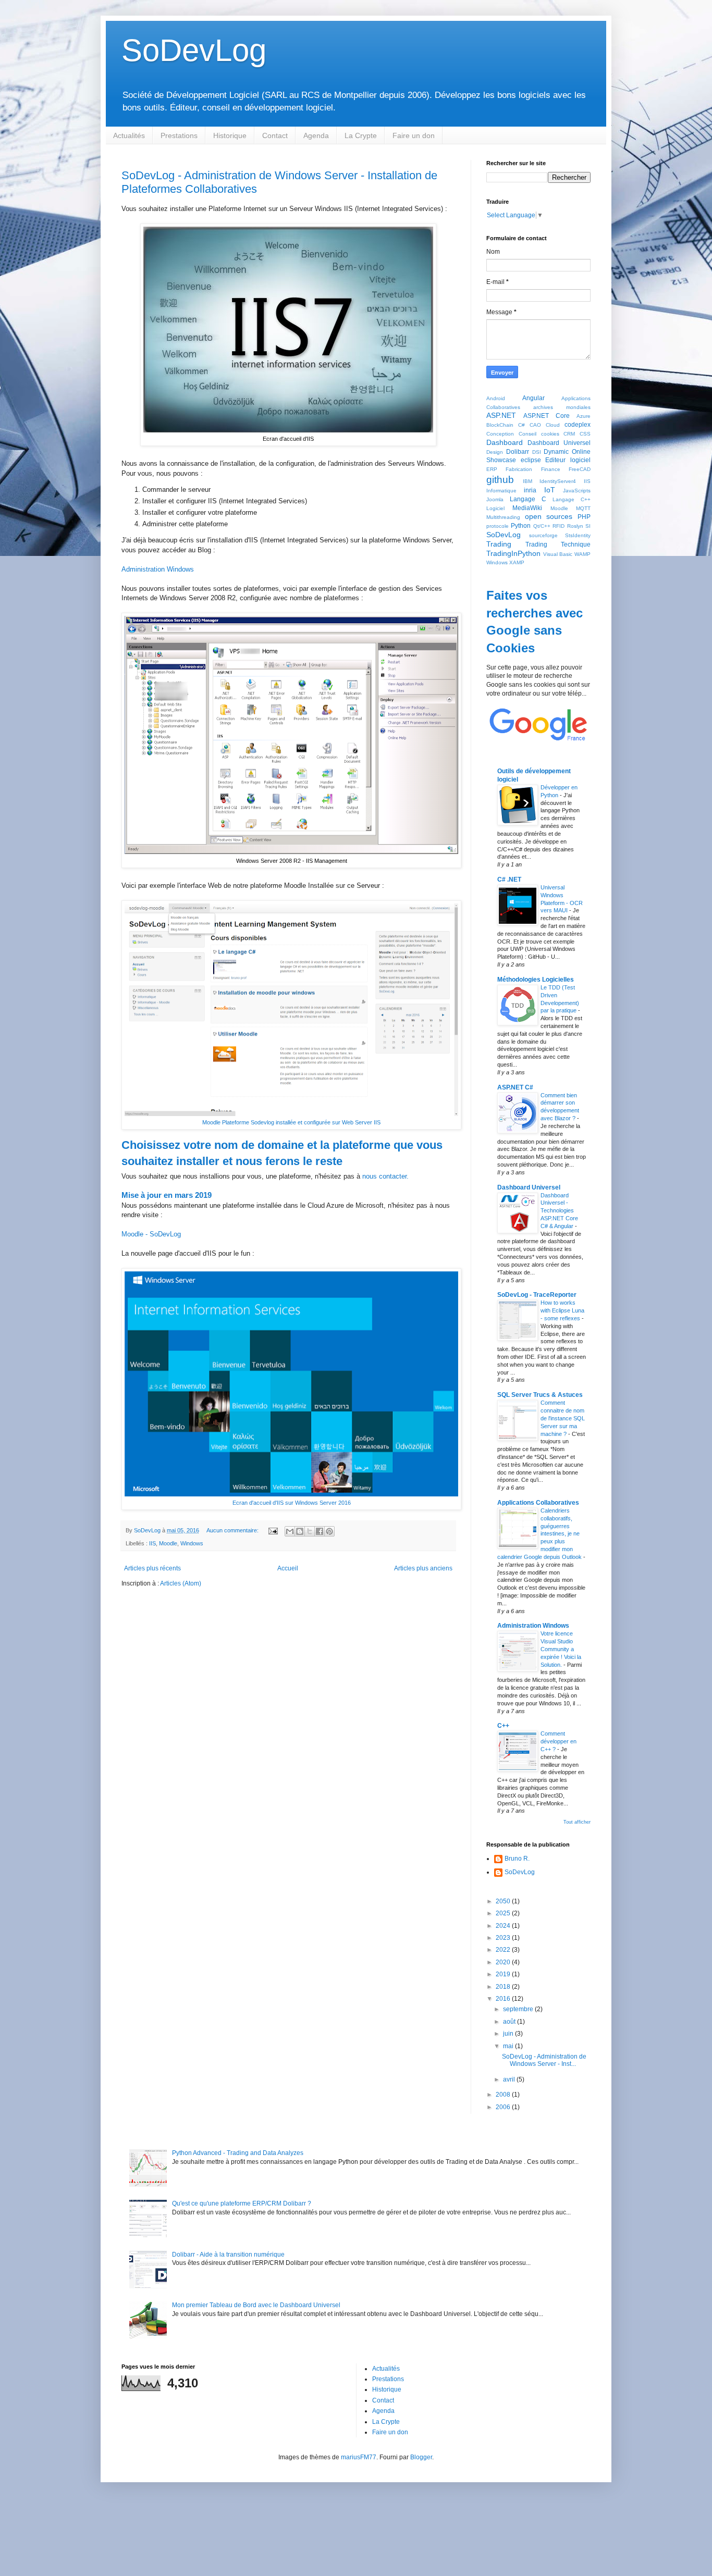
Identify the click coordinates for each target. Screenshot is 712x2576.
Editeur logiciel (568, 460)
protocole (498, 526)
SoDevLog (194, 50)
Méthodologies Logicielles (536, 980)
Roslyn (575, 526)
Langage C (528, 499)
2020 (504, 1962)
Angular (533, 398)
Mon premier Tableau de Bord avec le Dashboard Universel (256, 2305)
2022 (504, 1950)
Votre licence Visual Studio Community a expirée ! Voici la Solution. (561, 1649)
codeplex (578, 425)
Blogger (421, 2457)
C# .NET (509, 880)
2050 (504, 1901)
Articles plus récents (152, 1568)
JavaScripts (577, 491)
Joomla (495, 499)
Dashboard (505, 442)
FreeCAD (580, 469)
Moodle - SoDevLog (151, 1234)
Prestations (179, 135)
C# (521, 425)
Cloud (553, 425)
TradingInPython (513, 553)
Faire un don (414, 135)
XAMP (517, 562)
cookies (550, 434)
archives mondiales (562, 407)
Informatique (501, 491)
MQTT (583, 508)
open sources (549, 516)
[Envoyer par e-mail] (290, 1531)
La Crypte (361, 135)
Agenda (316, 135)
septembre (519, 2009)
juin (509, 2034)
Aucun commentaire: (233, 1530)
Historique (230, 135)
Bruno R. (517, 1859)
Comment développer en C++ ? (558, 1741)
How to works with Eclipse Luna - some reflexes (562, 1310)
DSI (537, 452)
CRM (569, 434)
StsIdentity (578, 535)
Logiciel (495, 508)
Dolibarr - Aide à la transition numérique (228, 2255)
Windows (192, 1543)
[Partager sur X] (310, 1531)
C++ (503, 1726)
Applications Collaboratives (538, 1503)
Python (521, 526)
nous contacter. (385, 1176)
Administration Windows (158, 569)
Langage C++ (572, 499)
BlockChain (500, 425)
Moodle (168, 1543)
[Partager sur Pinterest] (329, 1531)
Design (495, 452)
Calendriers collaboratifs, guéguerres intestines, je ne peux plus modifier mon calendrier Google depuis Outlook (540, 1534)
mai (509, 2046)
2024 (504, 1926)
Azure (584, 416)
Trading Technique (558, 544)
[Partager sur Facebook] (320, 1531)
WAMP (582, 554)
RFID (558, 526)
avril (510, 2079)
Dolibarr (518, 452)
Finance (551, 469)
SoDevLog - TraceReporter (537, 1295)
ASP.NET (501, 415)
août (510, 2022)
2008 (504, 2095)
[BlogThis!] (300, 1531)
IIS (152, 1543)
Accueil (288, 1568)
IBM (527, 481)
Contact (275, 135)
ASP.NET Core (547, 416)
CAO (535, 425)
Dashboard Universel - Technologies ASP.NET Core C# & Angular (559, 1211)
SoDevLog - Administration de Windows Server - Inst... (544, 2060)
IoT (550, 490)
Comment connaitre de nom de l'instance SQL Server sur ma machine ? (563, 1418)
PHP (584, 517)
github (500, 480)
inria (530, 490)
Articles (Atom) (181, 1583)
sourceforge (543, 535)
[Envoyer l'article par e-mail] (273, 1530)
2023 (504, 1938)
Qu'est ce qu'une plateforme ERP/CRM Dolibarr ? (242, 2203)
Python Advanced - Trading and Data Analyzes (238, 2153)
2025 (504, 1913)
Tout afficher (577, 1822)
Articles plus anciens (423, 1568)
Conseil (527, 434)
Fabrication (519, 469)
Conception (500, 434)
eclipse (531, 460)
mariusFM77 (359, 2457)
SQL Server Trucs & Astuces (540, 1395)
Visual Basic (558, 554)
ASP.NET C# (515, 1087)
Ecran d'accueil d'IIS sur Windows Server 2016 (292, 1503)
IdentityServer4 (558, 481)
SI (588, 526)
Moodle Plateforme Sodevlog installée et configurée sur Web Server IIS (291, 1122)
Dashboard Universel (559, 443)
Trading (499, 544)
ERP (492, 469)
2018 (504, 1987)
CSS (585, 434)
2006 (504, 2107)
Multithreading (503, 517)
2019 (504, 1974)
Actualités (129, 135)
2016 (504, 1999)
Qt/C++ (542, 526)
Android (496, 398)
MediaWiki (527, 508)
